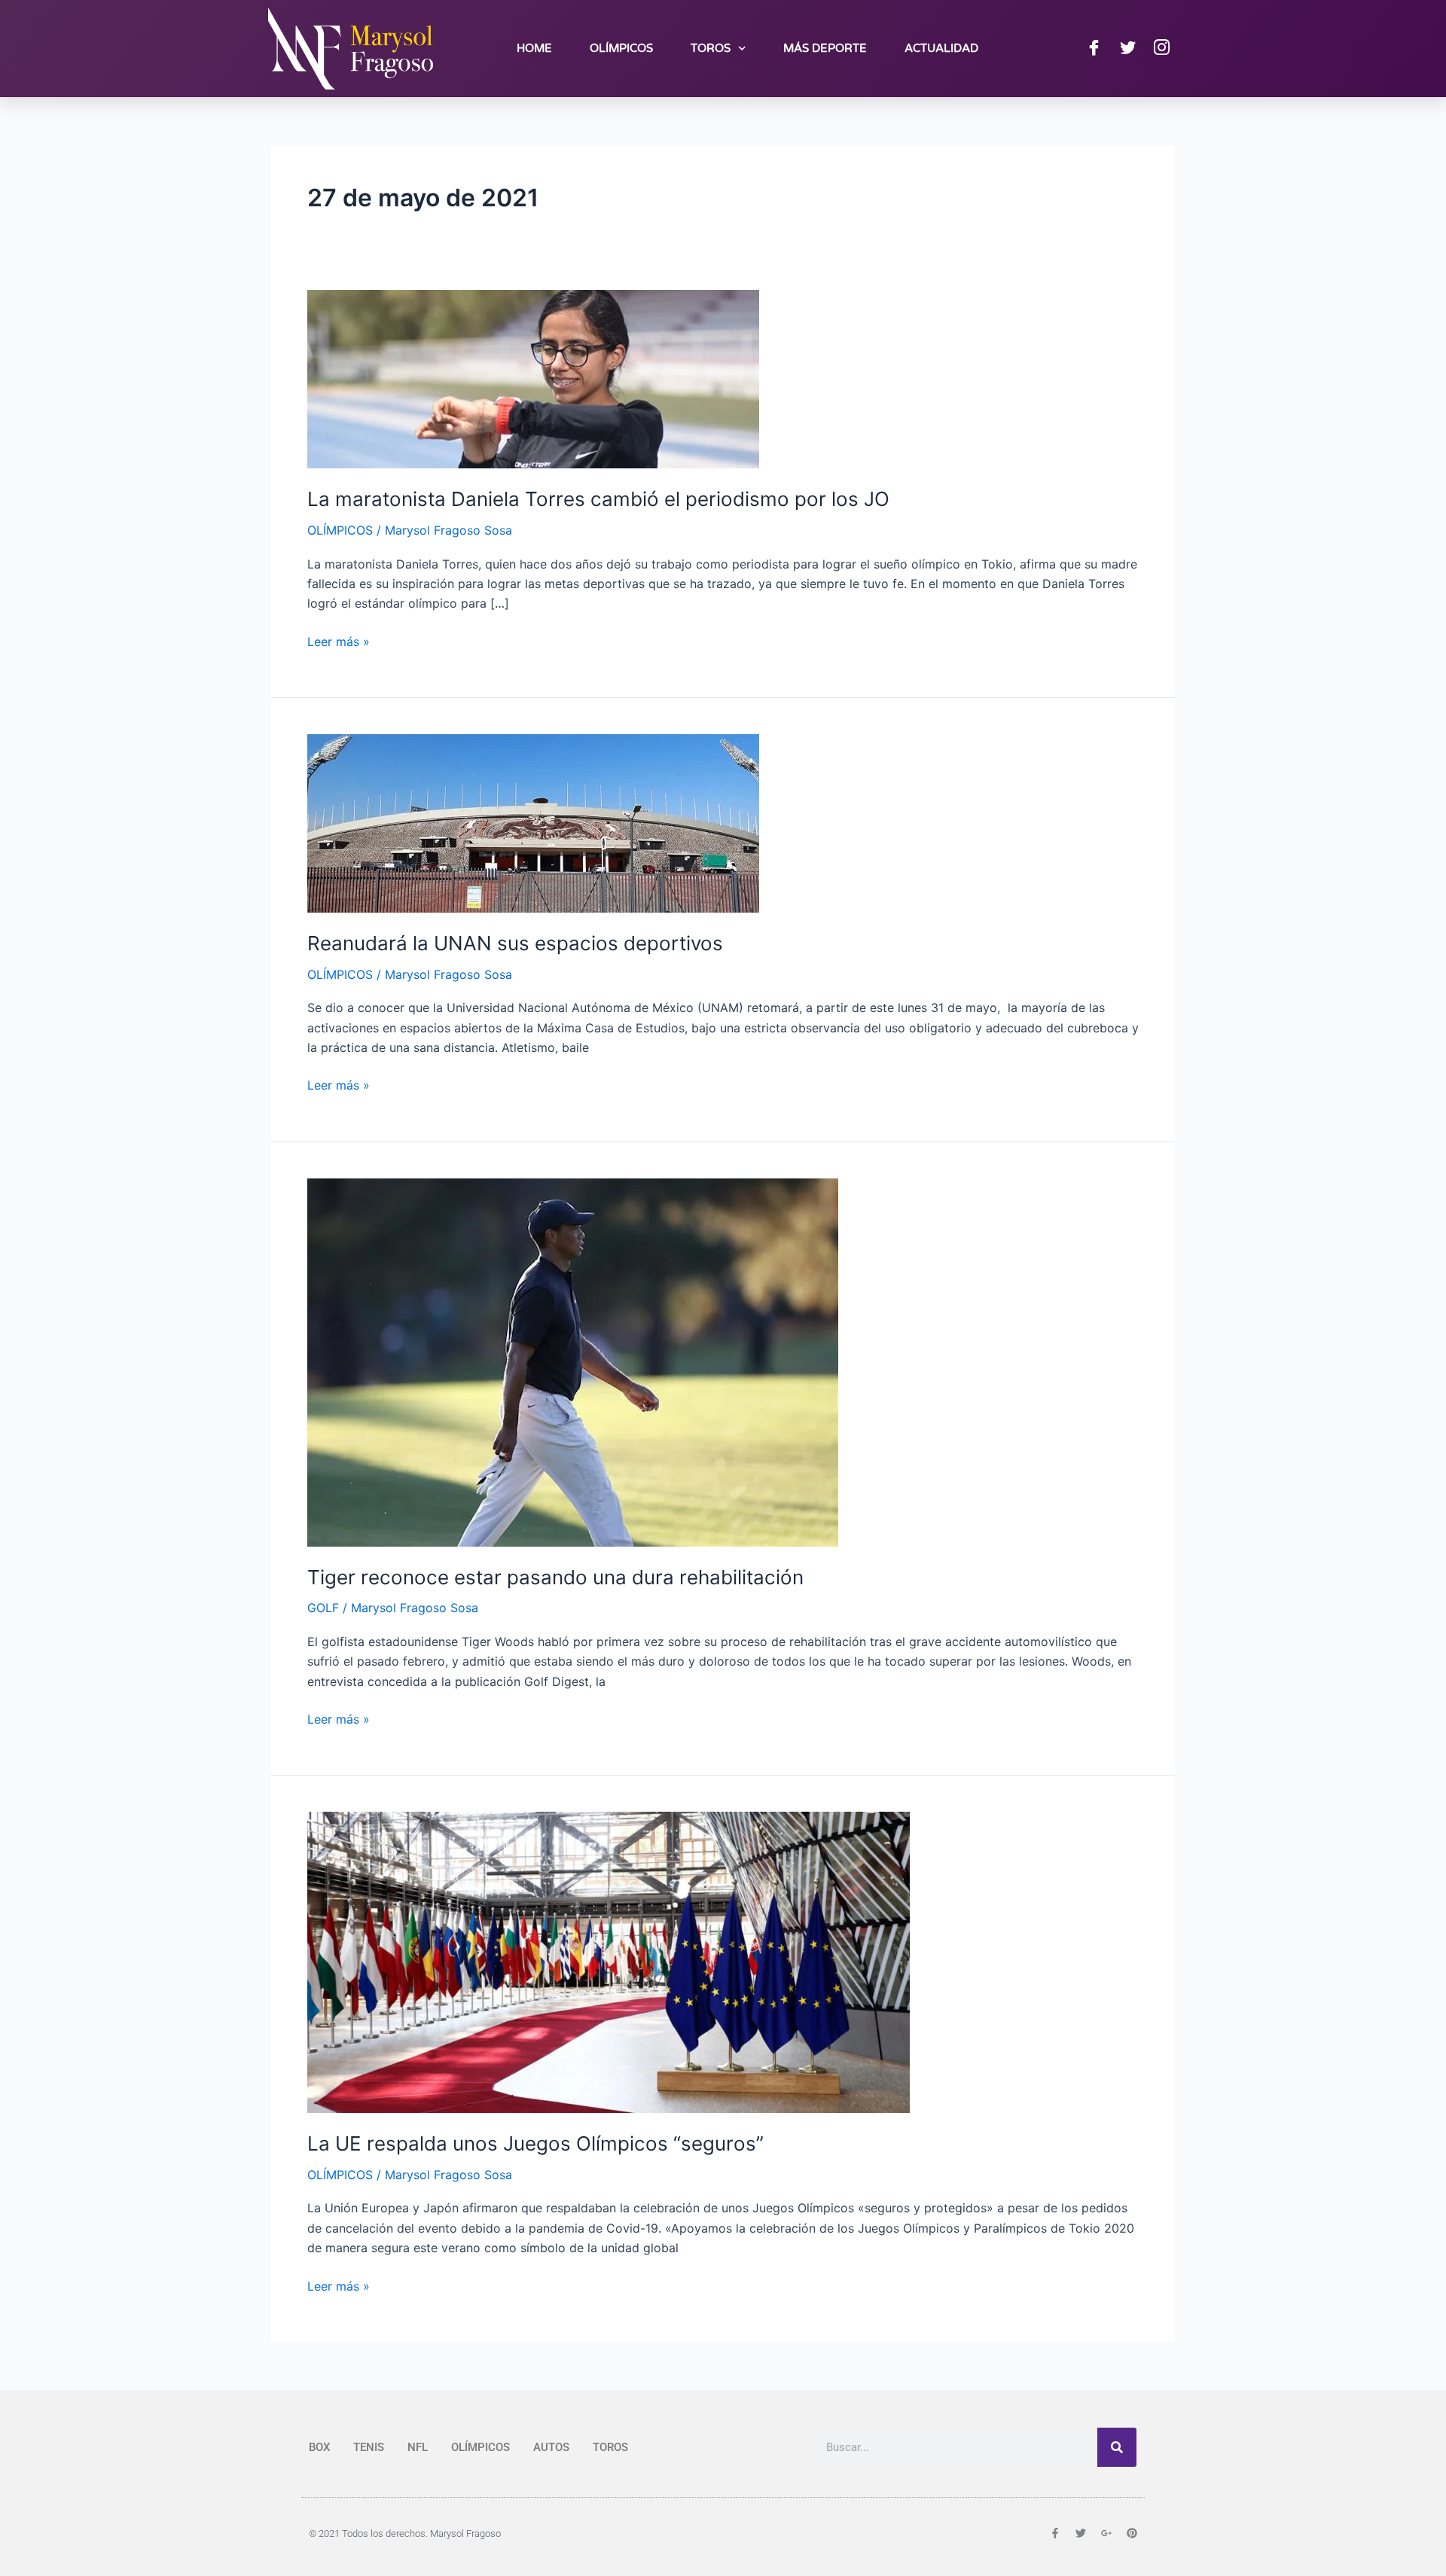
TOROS (711, 48)
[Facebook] (1094, 48)
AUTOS (551, 2447)
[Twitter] (1127, 48)
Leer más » (339, 640)
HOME (534, 48)
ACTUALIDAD (941, 48)
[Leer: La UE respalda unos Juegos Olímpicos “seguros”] (609, 1962)
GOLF (323, 1608)
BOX (319, 2447)
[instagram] (1161, 48)
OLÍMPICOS (621, 48)
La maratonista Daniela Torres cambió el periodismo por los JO (598, 499)
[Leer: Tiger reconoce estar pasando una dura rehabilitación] (573, 1361)
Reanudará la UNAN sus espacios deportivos (515, 943)
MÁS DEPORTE (825, 48)
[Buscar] (1117, 2447)
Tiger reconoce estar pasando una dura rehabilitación (555, 1577)
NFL (418, 2447)
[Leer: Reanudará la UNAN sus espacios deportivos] (533, 822)
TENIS (369, 2447)
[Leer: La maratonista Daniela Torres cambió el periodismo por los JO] (533, 378)
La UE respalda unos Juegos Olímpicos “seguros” (535, 2143)
